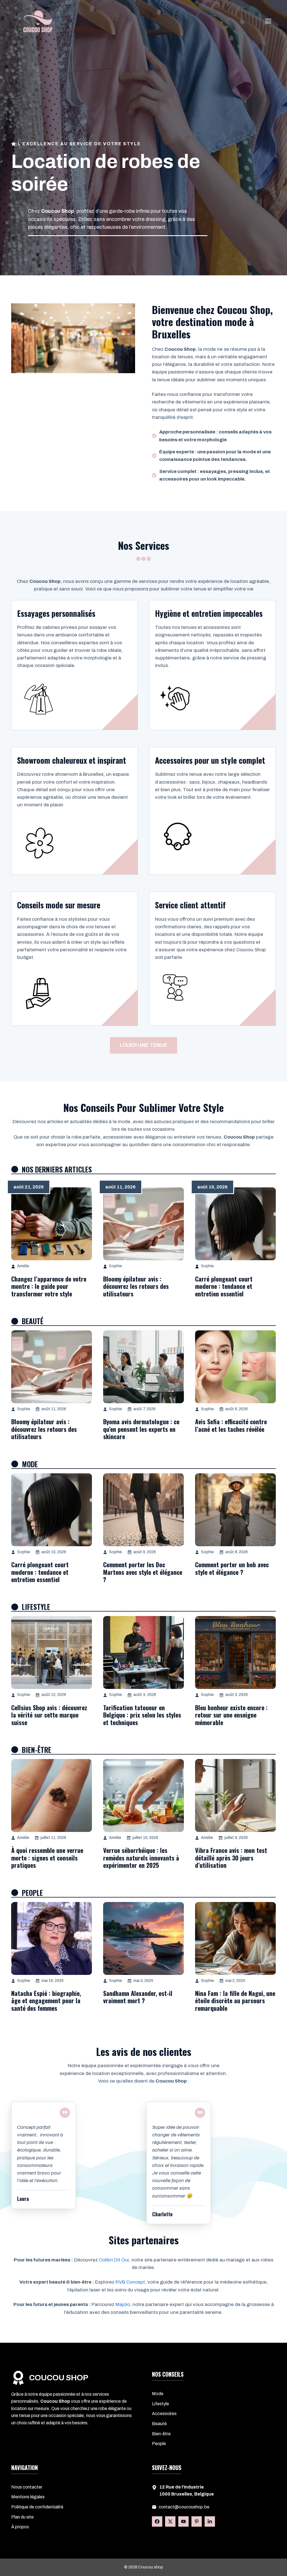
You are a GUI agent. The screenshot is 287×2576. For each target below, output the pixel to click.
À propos (20, 2527)
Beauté (159, 2424)
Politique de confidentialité (37, 2507)
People (159, 2444)
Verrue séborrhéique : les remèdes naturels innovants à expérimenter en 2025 (141, 1858)
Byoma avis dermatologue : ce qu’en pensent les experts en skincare (141, 1429)
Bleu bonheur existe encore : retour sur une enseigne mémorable (231, 1715)
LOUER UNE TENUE (143, 1045)
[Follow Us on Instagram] (197, 2521)
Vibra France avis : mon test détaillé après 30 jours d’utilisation (231, 1858)
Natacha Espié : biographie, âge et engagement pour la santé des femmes (46, 2001)
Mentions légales (28, 2497)
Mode (158, 2394)
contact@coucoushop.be (184, 2507)
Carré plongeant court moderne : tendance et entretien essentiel (224, 1286)
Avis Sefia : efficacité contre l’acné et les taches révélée (231, 1425)
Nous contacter (27, 2487)
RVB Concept (130, 2282)
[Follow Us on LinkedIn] (183, 2521)
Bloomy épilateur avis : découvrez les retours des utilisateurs (136, 1286)
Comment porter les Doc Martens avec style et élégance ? (143, 1572)
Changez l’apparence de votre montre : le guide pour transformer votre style (49, 1286)
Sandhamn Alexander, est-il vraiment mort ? (138, 1997)
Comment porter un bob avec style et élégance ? (232, 1568)
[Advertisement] (143, 98)
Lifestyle (160, 2404)
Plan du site (22, 2517)
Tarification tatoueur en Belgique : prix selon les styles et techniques (142, 1715)
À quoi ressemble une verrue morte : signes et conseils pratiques (47, 1858)
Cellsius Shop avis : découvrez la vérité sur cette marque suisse (49, 1715)
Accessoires (164, 2414)
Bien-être (161, 2434)
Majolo (123, 2304)
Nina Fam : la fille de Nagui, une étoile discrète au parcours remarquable (235, 2001)
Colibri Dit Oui (114, 2260)
